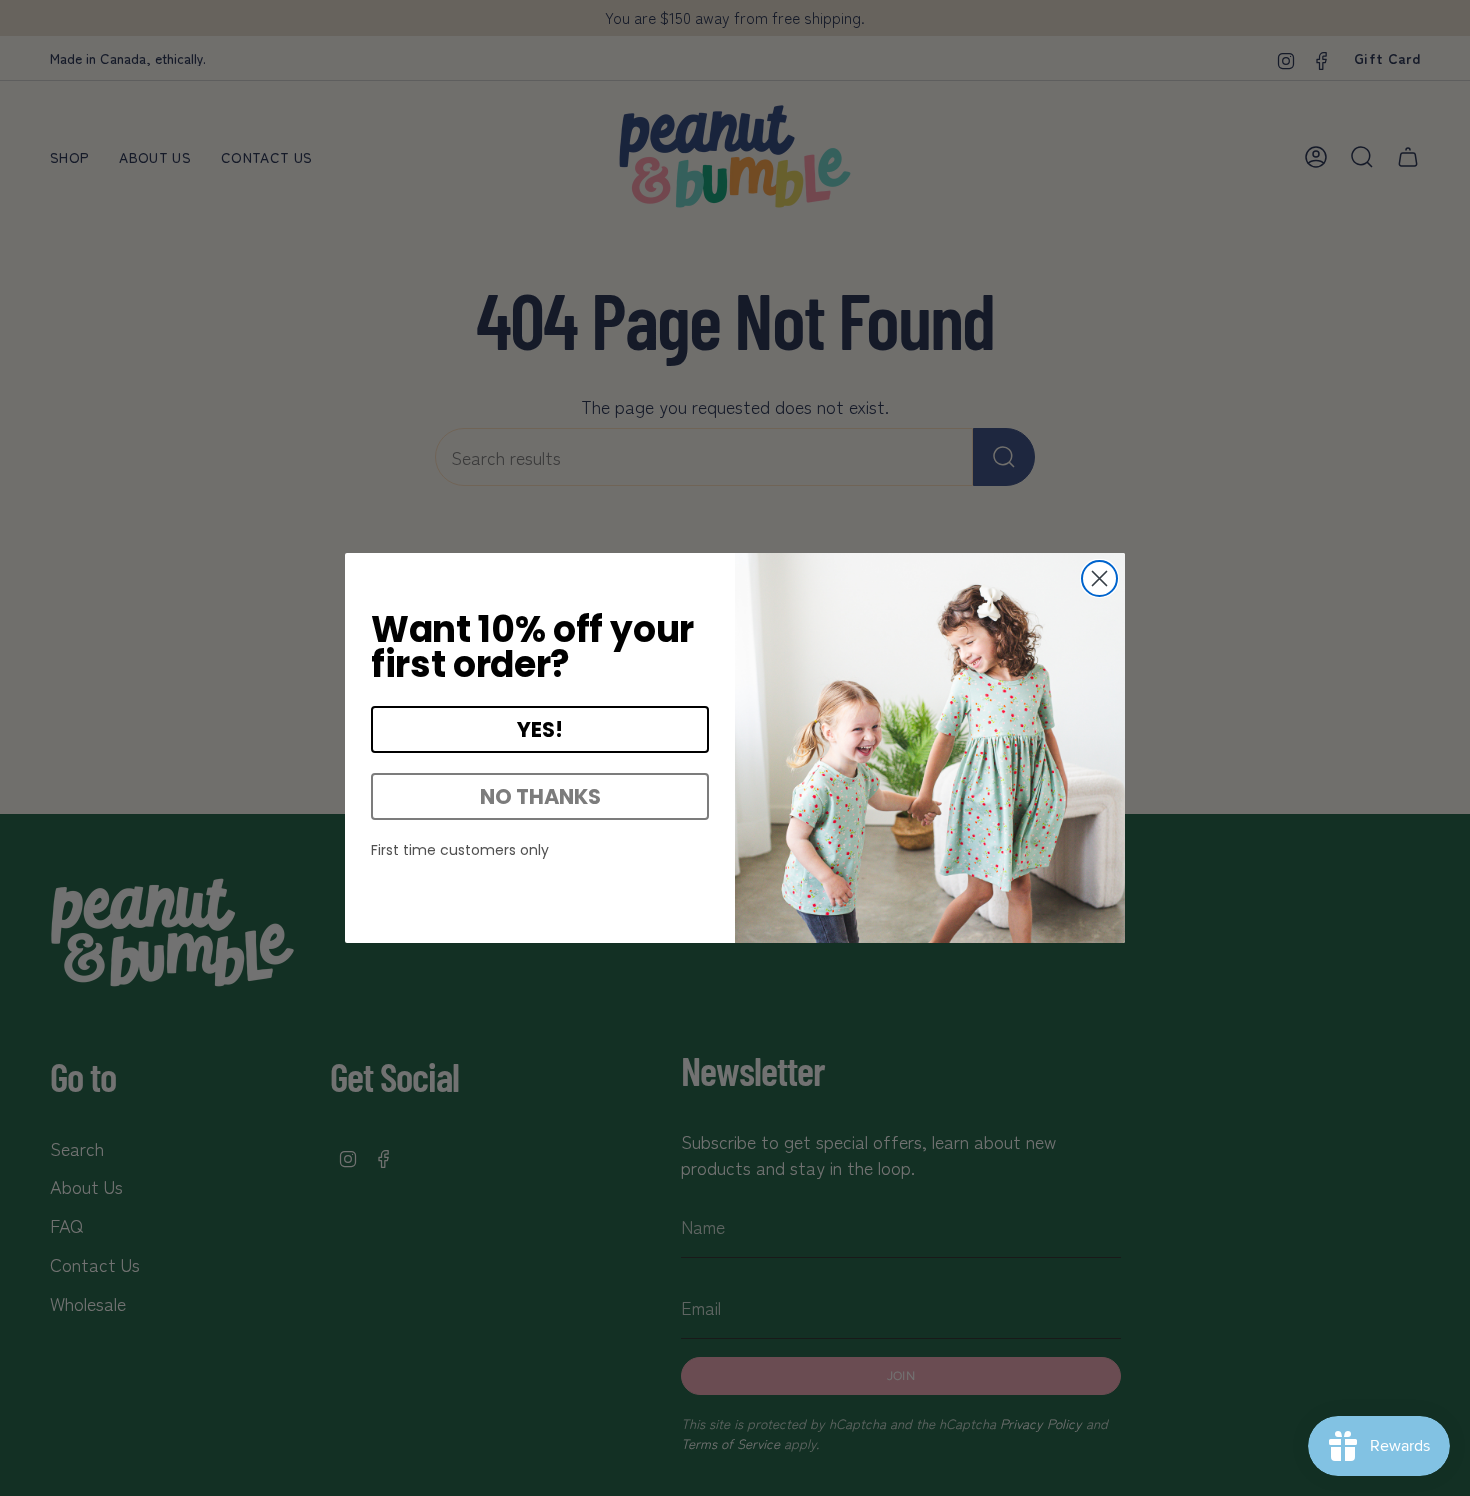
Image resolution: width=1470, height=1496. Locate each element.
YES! (540, 729)
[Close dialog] (1099, 578)
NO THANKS (540, 796)
